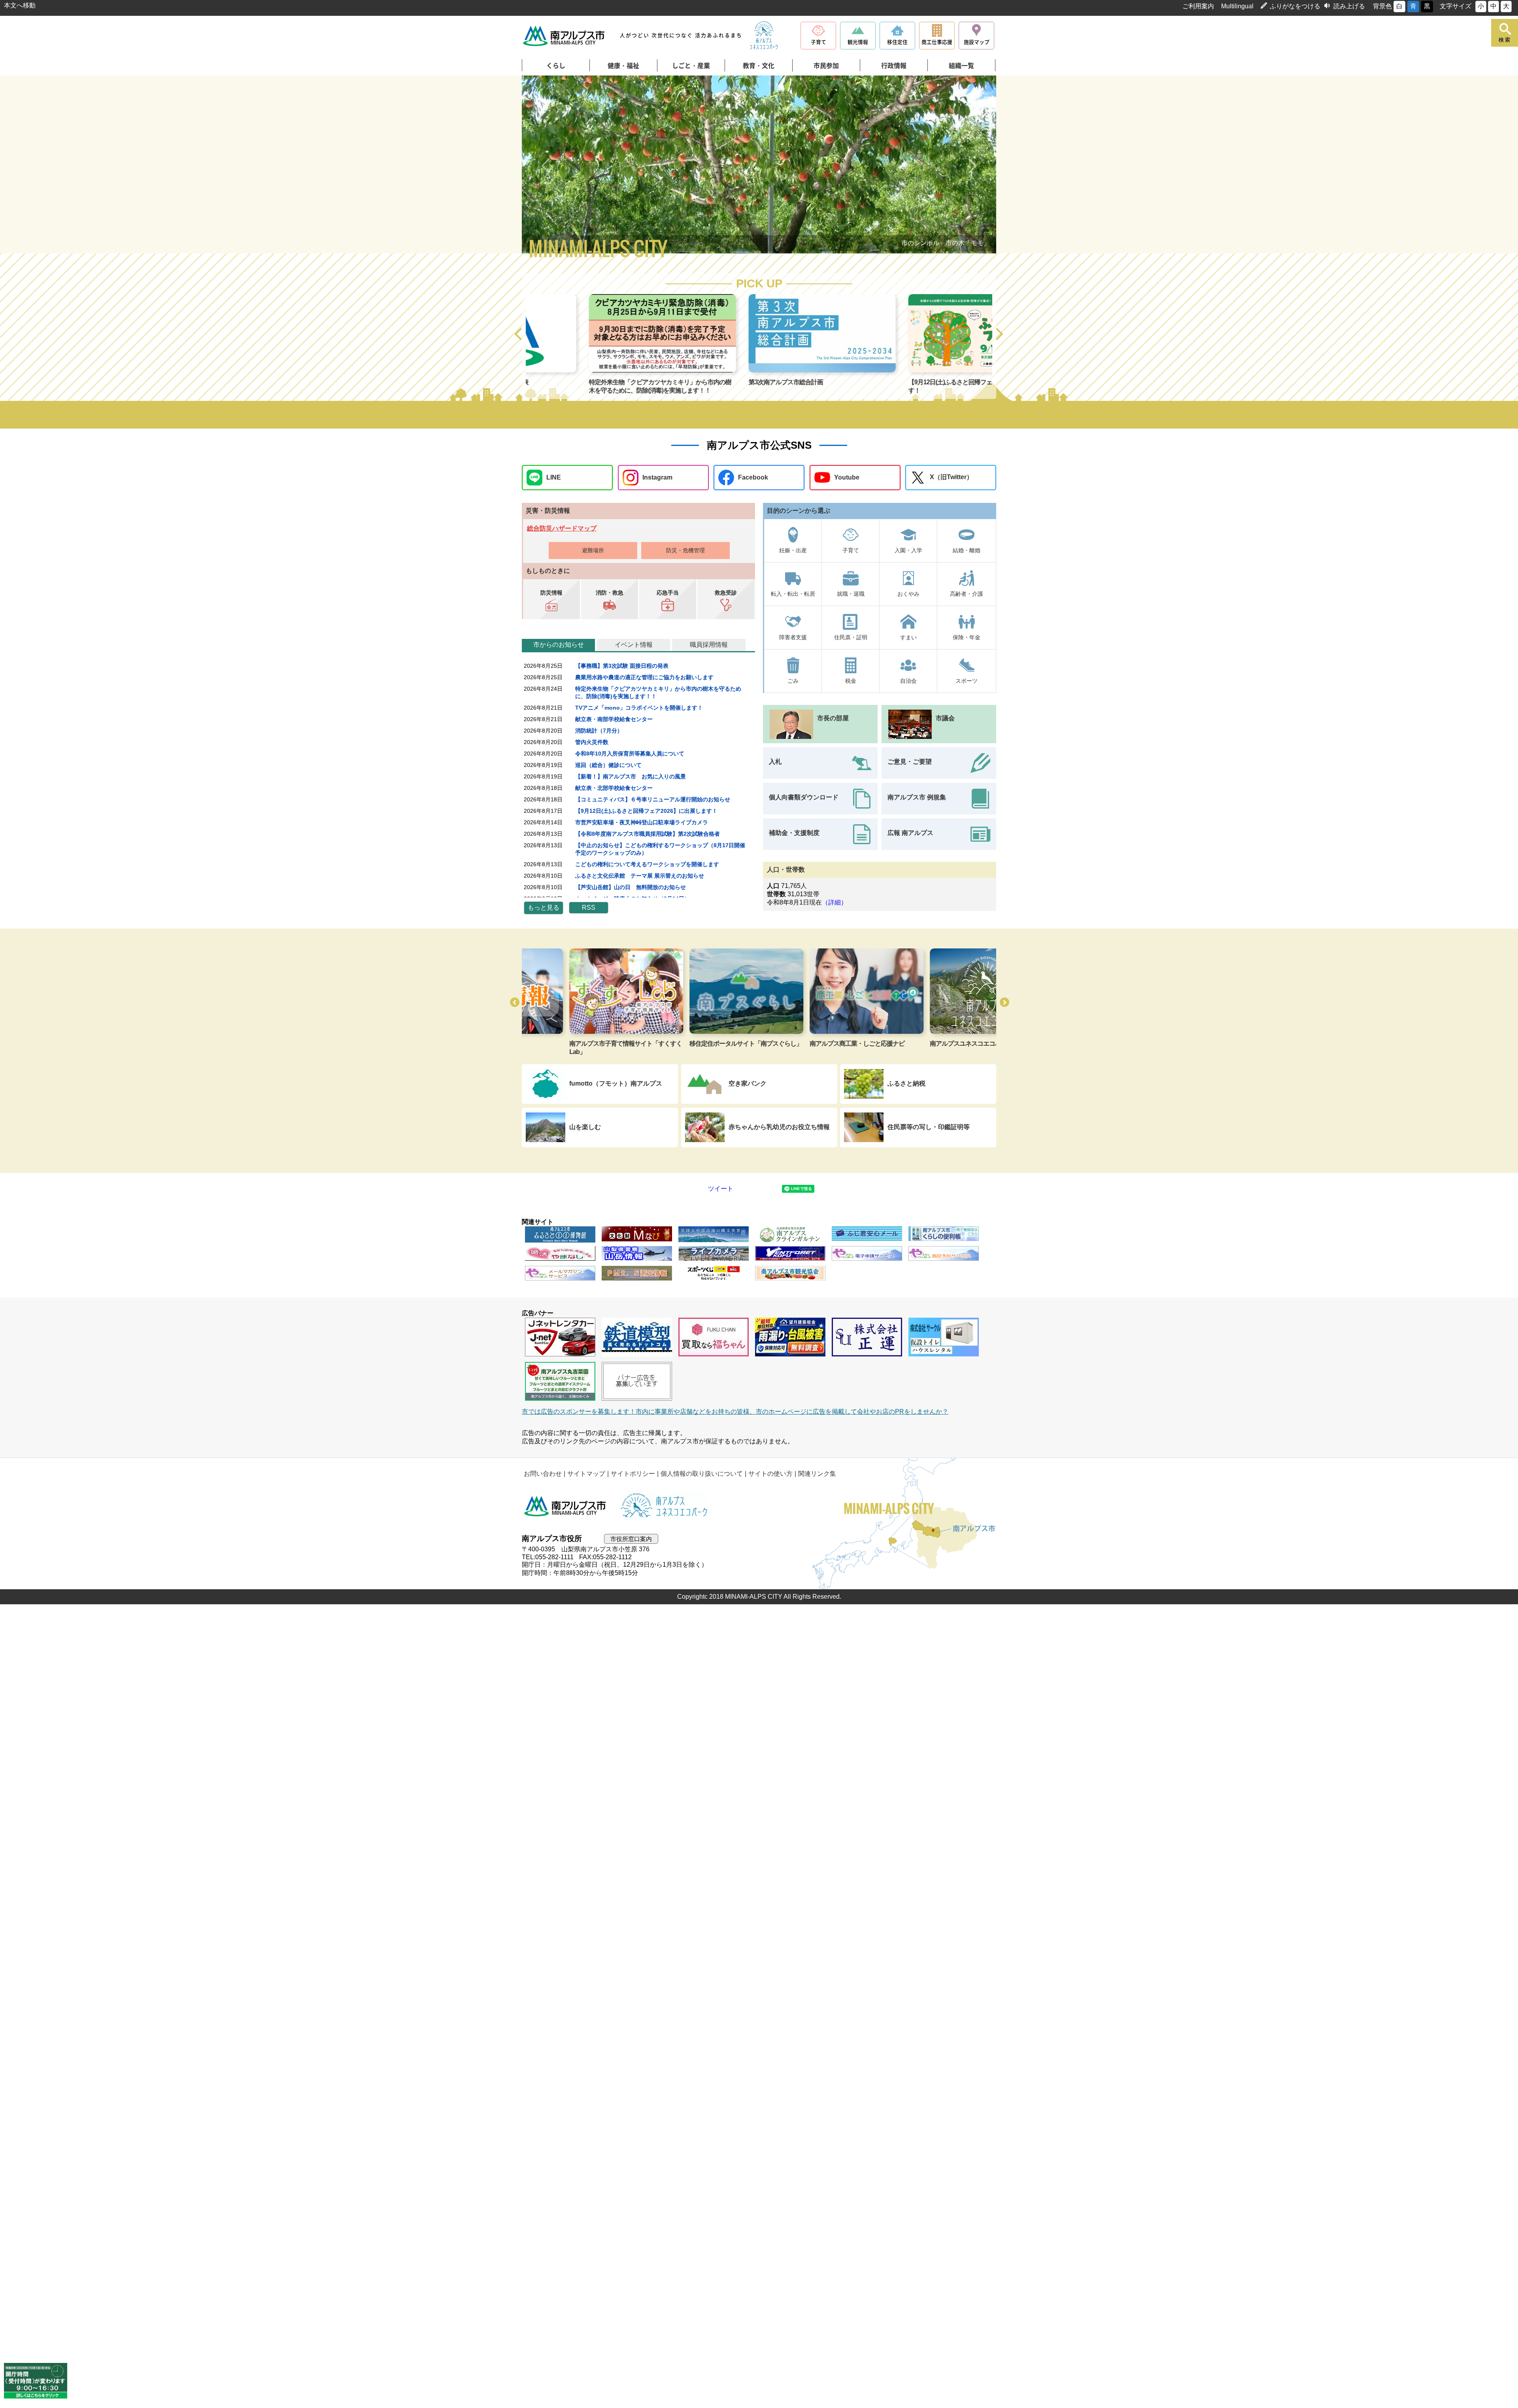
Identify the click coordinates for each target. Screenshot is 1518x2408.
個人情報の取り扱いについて (702, 1474)
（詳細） (835, 902)
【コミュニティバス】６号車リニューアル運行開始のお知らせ (653, 799)
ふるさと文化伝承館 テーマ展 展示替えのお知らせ (640, 876)
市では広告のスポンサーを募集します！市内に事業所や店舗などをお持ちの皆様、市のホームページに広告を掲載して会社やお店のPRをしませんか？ (735, 1412)
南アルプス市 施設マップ (916, 1043)
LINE (554, 477)
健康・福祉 (623, 66)
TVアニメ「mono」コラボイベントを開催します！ (639, 708)
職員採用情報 (709, 645)
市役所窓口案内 (631, 1539)
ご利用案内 (1198, 6)
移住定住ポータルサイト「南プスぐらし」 (578, 1043)
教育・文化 (759, 66)
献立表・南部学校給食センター (614, 719)
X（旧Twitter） (951, 477)
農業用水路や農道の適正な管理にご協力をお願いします (644, 677)
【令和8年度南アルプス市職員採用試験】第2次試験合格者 (648, 834)
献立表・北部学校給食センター (614, 788)
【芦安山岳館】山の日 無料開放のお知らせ (631, 887)
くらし (556, 66)
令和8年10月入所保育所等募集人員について (630, 754)
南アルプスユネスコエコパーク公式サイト (764, 36)
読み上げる (1349, 6)
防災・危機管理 (685, 550)
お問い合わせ (543, 1474)
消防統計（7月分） (599, 731)
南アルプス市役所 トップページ (564, 36)
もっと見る (544, 907)
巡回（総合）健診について (608, 765)
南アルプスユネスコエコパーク (804, 1043)
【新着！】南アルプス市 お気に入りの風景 (631, 776)
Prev (546, 166)
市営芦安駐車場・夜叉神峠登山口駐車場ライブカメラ (642, 822)
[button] (519, 334)
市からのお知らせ (559, 645)
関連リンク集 (817, 1474)
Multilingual (1237, 6)
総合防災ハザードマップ (562, 528)
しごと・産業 (691, 66)
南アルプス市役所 (565, 1506)
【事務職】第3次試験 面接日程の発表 (622, 666)
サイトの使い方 (770, 1474)
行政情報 (894, 66)
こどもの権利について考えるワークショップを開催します (647, 864)
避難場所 (593, 550)
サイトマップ (586, 1474)
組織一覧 (961, 66)
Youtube (847, 477)
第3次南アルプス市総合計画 (563, 382)
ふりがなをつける (1295, 6)
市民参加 (826, 66)
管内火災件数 (592, 742)
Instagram (657, 477)
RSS (589, 907)
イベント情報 (634, 645)
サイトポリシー (633, 1474)
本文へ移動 (20, 5)
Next (972, 166)
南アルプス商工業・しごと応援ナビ (689, 1043)
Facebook (753, 477)
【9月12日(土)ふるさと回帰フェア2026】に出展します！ (646, 811)
